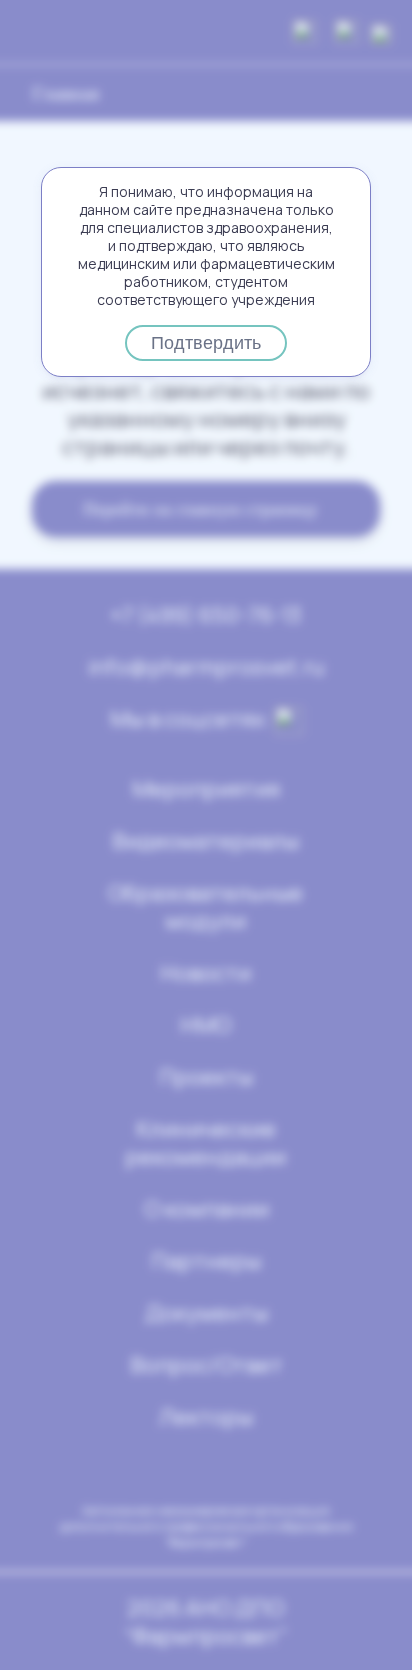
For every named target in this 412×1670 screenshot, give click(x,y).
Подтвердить (206, 343)
